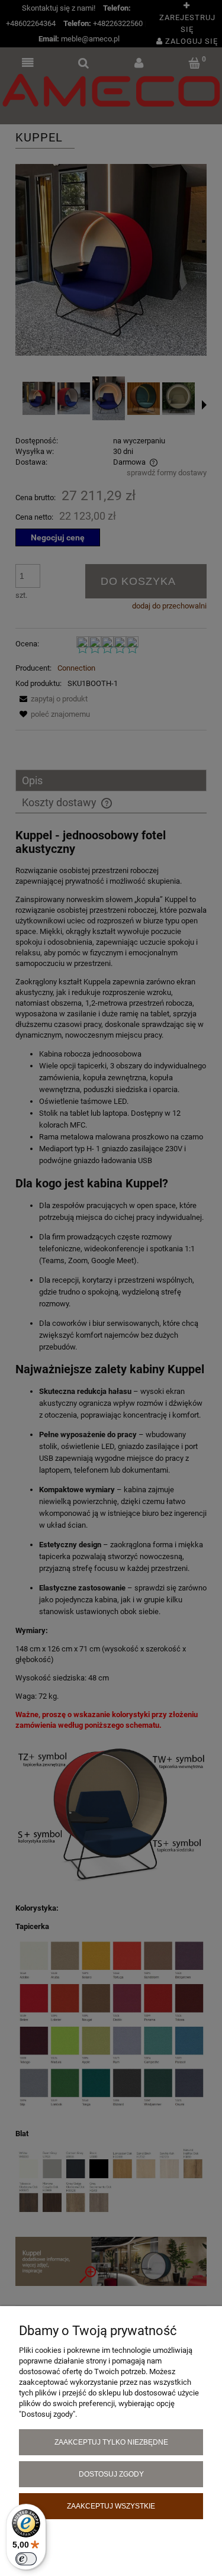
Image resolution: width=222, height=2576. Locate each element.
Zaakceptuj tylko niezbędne (111, 2442)
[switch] (26, 2559)
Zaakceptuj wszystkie (111, 2506)
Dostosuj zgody (111, 2474)
